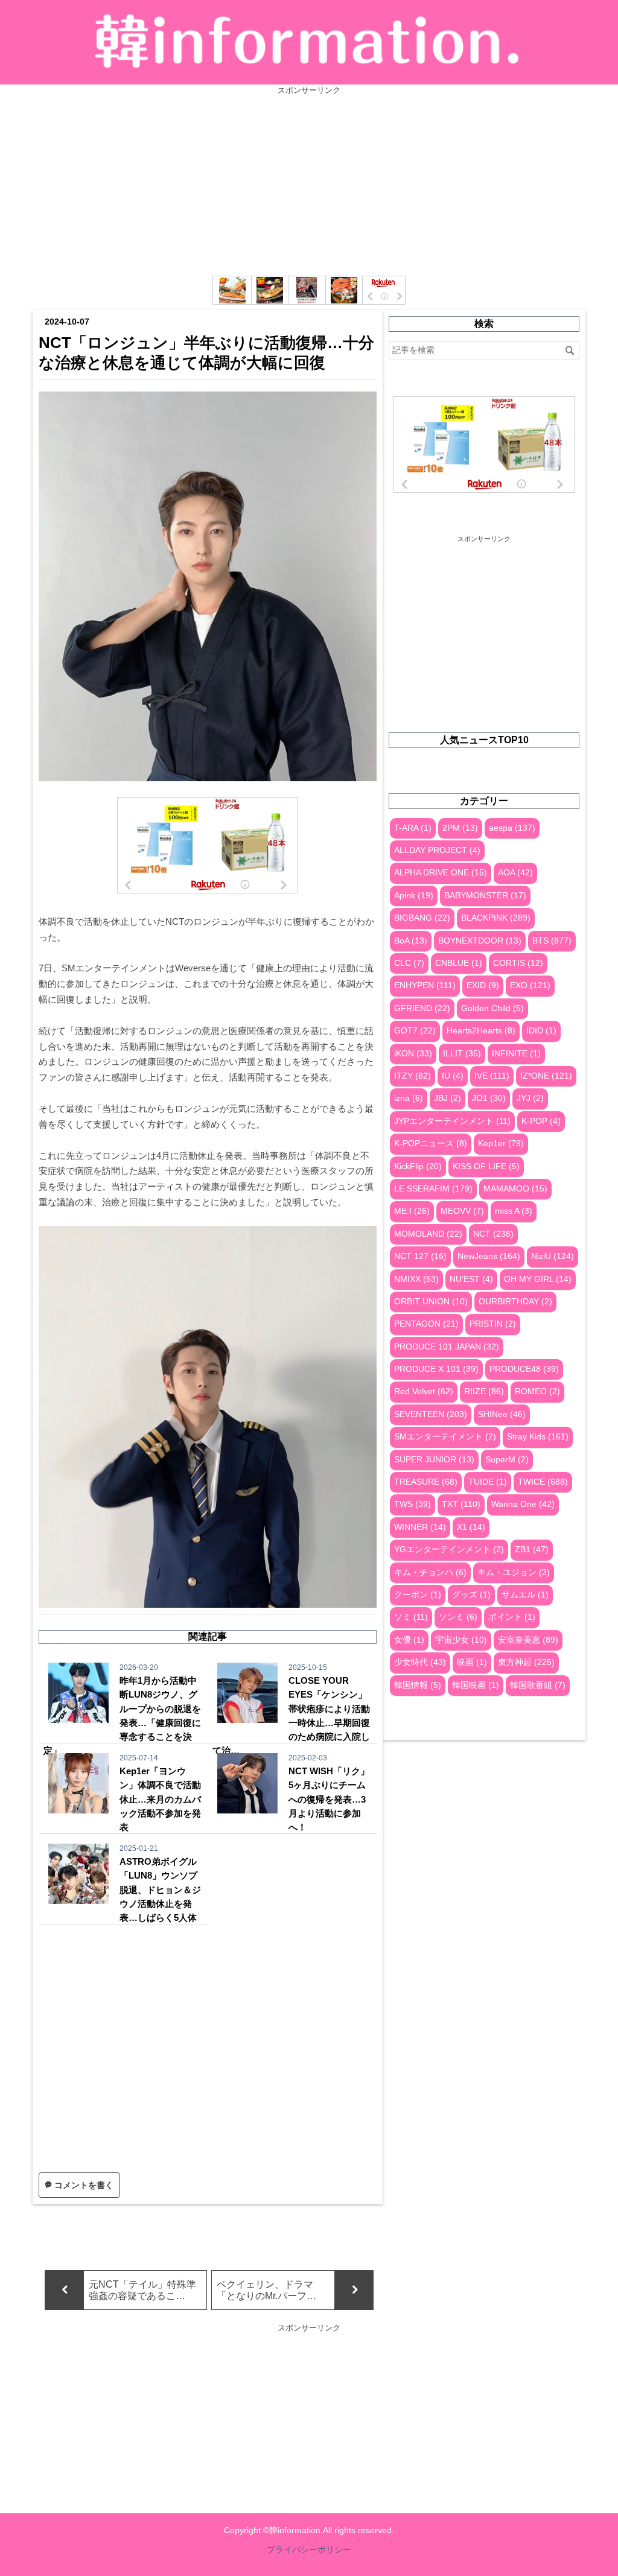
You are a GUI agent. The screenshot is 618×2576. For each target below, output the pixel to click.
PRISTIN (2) (493, 1324)
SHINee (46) (502, 1414)
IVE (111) (492, 1076)
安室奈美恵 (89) (528, 1640)
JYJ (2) (530, 1098)
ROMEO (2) (537, 1391)
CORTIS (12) (518, 963)
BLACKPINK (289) (496, 918)
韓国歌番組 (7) (538, 1685)
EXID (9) (483, 985)
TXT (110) (461, 1504)
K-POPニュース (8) (431, 1144)
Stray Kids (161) (538, 1437)
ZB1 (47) (532, 1550)
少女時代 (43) (420, 1662)
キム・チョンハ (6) (430, 1572)
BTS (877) (552, 941)
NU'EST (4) (471, 1279)
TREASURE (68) (426, 1482)
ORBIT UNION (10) (431, 1302)
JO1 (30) (489, 1098)
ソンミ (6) (458, 1617)
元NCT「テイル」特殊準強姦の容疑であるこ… (142, 2290)
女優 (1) (409, 1640)
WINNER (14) (420, 1527)
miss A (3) (514, 1211)
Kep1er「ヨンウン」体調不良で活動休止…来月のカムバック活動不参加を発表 (160, 1799)
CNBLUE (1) (459, 963)
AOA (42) (515, 873)
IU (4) (453, 1076)
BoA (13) (411, 941)
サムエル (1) (525, 1595)
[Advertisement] (309, 180)
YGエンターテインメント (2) (449, 1550)
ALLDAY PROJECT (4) (437, 850)
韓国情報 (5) (418, 1685)
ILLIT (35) (462, 1054)
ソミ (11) (411, 1617)
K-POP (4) (541, 1121)
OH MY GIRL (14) (538, 1279)
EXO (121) (530, 985)
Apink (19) (414, 896)
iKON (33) (413, 1054)
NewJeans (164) (489, 1256)
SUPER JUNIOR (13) (434, 1460)
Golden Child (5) (492, 1008)
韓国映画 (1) (476, 1685)
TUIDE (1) (488, 1482)
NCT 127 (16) (420, 1256)
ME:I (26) (412, 1211)
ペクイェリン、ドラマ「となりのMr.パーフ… (266, 2290)
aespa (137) (512, 828)
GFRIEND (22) (422, 1008)
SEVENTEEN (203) (431, 1414)
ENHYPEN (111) (425, 985)
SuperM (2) (507, 1460)
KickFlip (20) (418, 1166)
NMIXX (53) (416, 1279)
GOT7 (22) (415, 1031)
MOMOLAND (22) (428, 1234)
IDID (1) (541, 1031)
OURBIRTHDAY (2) (515, 1302)
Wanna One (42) (523, 1504)
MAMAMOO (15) (515, 1189)
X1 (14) (471, 1527)
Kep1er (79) (501, 1144)
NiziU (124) (553, 1256)
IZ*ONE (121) (546, 1076)
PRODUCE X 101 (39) (436, 1369)
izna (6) (409, 1098)
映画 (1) (472, 1662)
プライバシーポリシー (309, 2549)
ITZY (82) (413, 1076)
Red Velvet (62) (424, 1391)
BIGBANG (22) (422, 918)
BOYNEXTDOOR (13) (480, 941)
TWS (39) (413, 1504)
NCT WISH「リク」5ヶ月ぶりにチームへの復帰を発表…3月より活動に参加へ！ (329, 1799)
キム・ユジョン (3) (514, 1572)
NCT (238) (493, 1234)
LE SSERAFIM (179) (433, 1189)
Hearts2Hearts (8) (481, 1031)
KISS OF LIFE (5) (486, 1166)
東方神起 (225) (526, 1662)
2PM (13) (460, 828)
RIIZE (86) (484, 1391)
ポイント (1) (512, 1617)
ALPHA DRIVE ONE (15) (441, 873)
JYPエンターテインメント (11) (452, 1121)
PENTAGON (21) (426, 1324)
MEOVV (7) (462, 1211)
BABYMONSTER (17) (485, 896)
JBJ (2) (448, 1098)
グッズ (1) (471, 1595)
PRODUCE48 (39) (524, 1369)
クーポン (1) (418, 1595)
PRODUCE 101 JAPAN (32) (447, 1347)
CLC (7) (409, 963)
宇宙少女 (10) (461, 1640)
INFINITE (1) (516, 1054)
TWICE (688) (543, 1482)
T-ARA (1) (413, 828)
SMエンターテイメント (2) (445, 1437)
